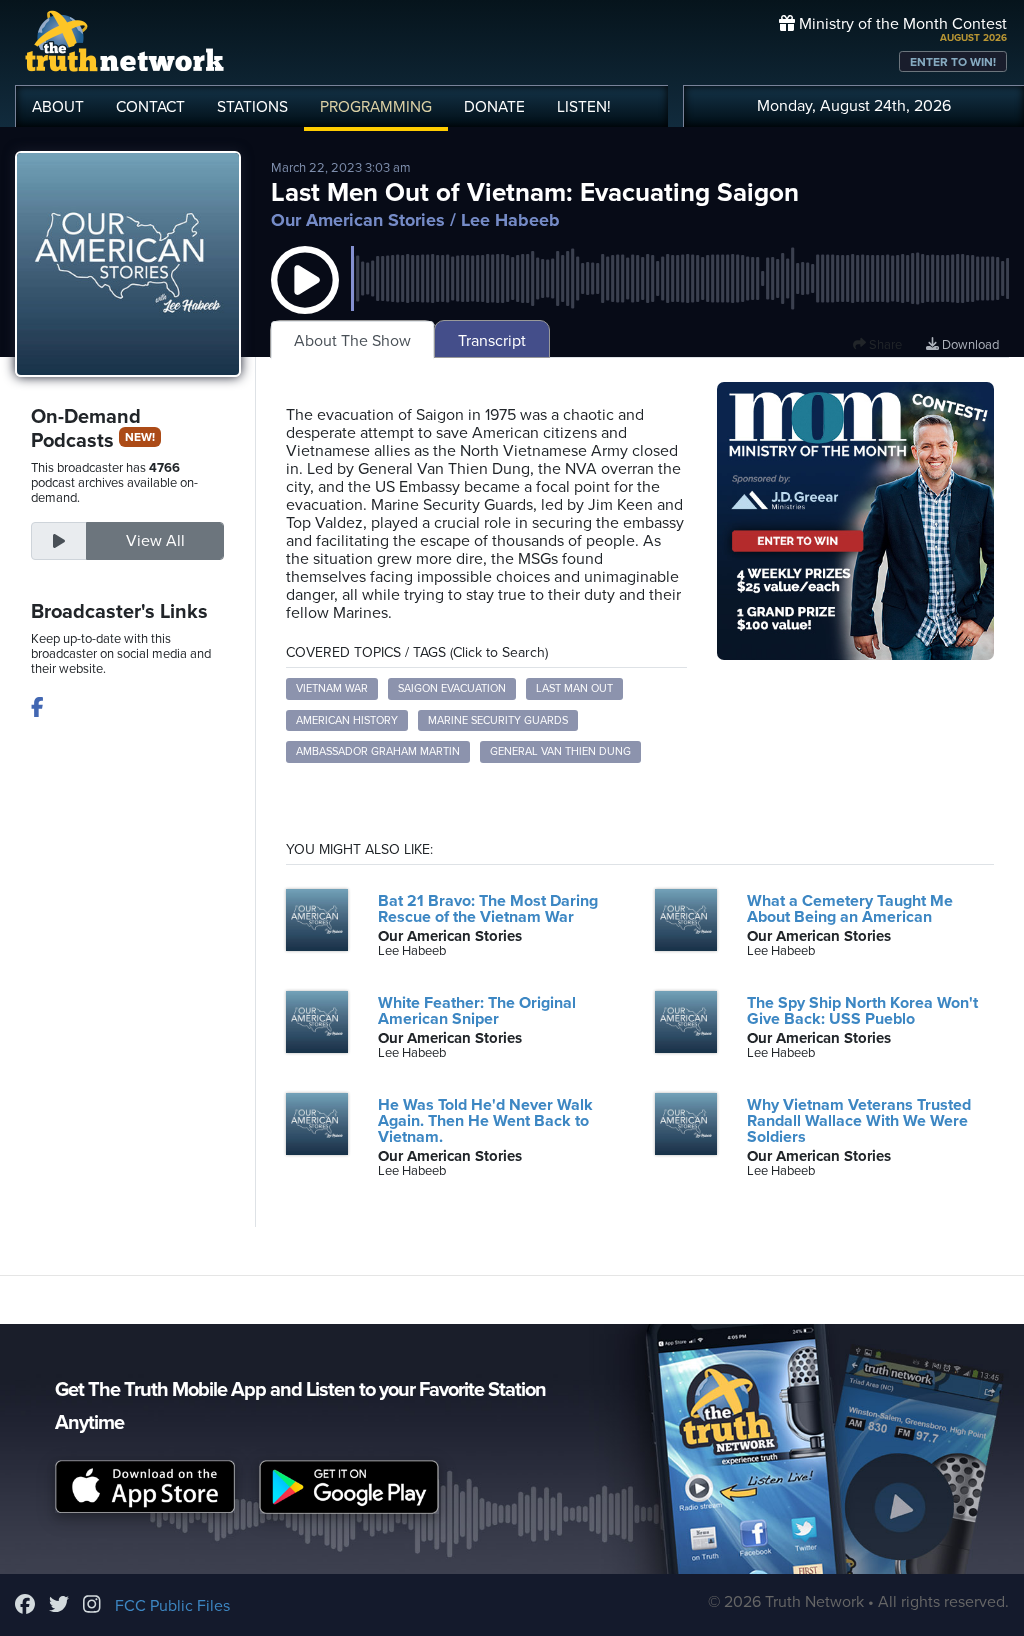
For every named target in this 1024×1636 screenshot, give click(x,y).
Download (969, 345)
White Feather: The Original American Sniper (477, 1011)
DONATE (494, 107)
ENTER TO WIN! (953, 62)
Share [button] (884, 345)
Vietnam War (332, 688)
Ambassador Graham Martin (378, 751)
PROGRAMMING (376, 107)
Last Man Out (574, 688)
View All (155, 541)
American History (347, 720)
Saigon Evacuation (452, 688)
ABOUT (58, 107)
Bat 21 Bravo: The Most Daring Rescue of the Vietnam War (488, 909)
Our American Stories (358, 220)
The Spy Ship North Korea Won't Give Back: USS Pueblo (862, 1011)
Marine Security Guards (498, 720)
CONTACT (150, 107)
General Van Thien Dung (560, 751)
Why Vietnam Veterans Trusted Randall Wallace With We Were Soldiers (859, 1121)
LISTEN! (584, 107)
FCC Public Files (172, 1606)
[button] (305, 300)
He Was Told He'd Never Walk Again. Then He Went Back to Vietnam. (485, 1121)
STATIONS (252, 107)
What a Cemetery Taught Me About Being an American (850, 909)
